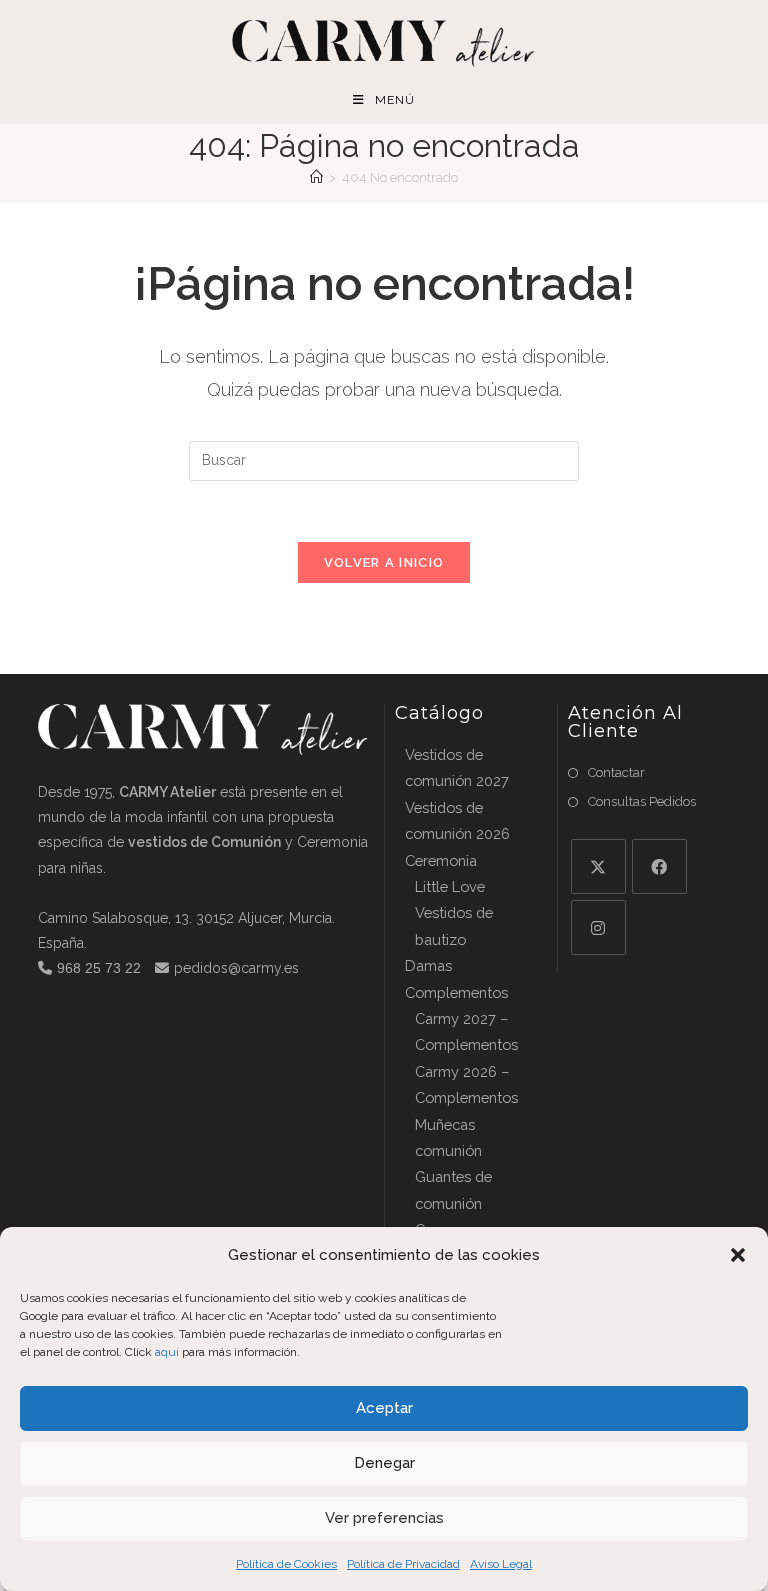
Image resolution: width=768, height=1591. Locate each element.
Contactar (616, 772)
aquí (167, 1352)
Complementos (456, 992)
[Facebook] (659, 866)
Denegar (384, 1463)
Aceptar (384, 1408)
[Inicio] (316, 177)
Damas (428, 965)
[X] (598, 866)
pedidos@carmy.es (236, 968)
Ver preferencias (384, 1518)
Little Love (450, 886)
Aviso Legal (501, 1564)
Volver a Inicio (384, 562)
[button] (738, 1255)
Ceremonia (441, 860)
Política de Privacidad (403, 1564)
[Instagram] (598, 927)
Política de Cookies (286, 1564)
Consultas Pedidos (642, 801)
